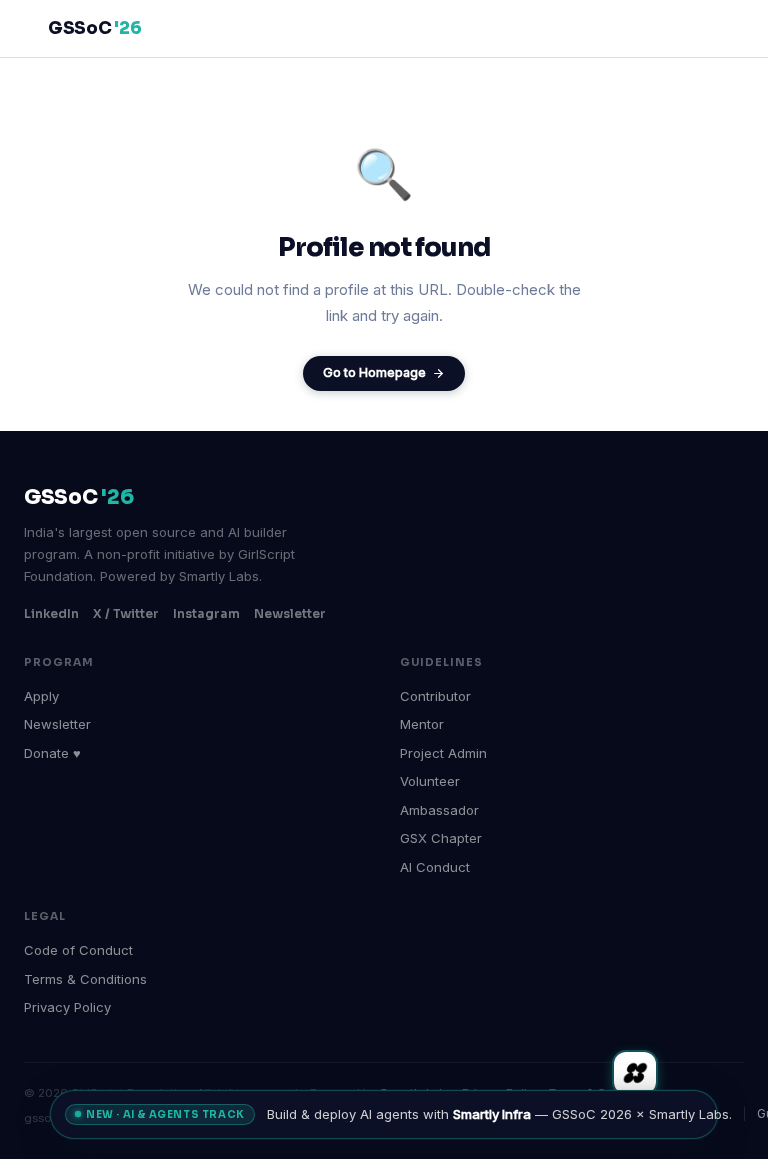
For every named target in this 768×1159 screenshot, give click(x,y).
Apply (41, 696)
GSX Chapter (441, 838)
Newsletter (290, 613)
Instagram (206, 613)
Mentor (422, 724)
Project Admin (443, 753)
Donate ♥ (52, 753)
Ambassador (439, 810)
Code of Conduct (78, 950)
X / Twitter (126, 613)
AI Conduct (435, 867)
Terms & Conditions (85, 979)
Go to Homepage (374, 372)
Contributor (435, 696)
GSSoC (94, 28)
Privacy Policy (67, 1007)
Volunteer (430, 781)
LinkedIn (51, 613)
